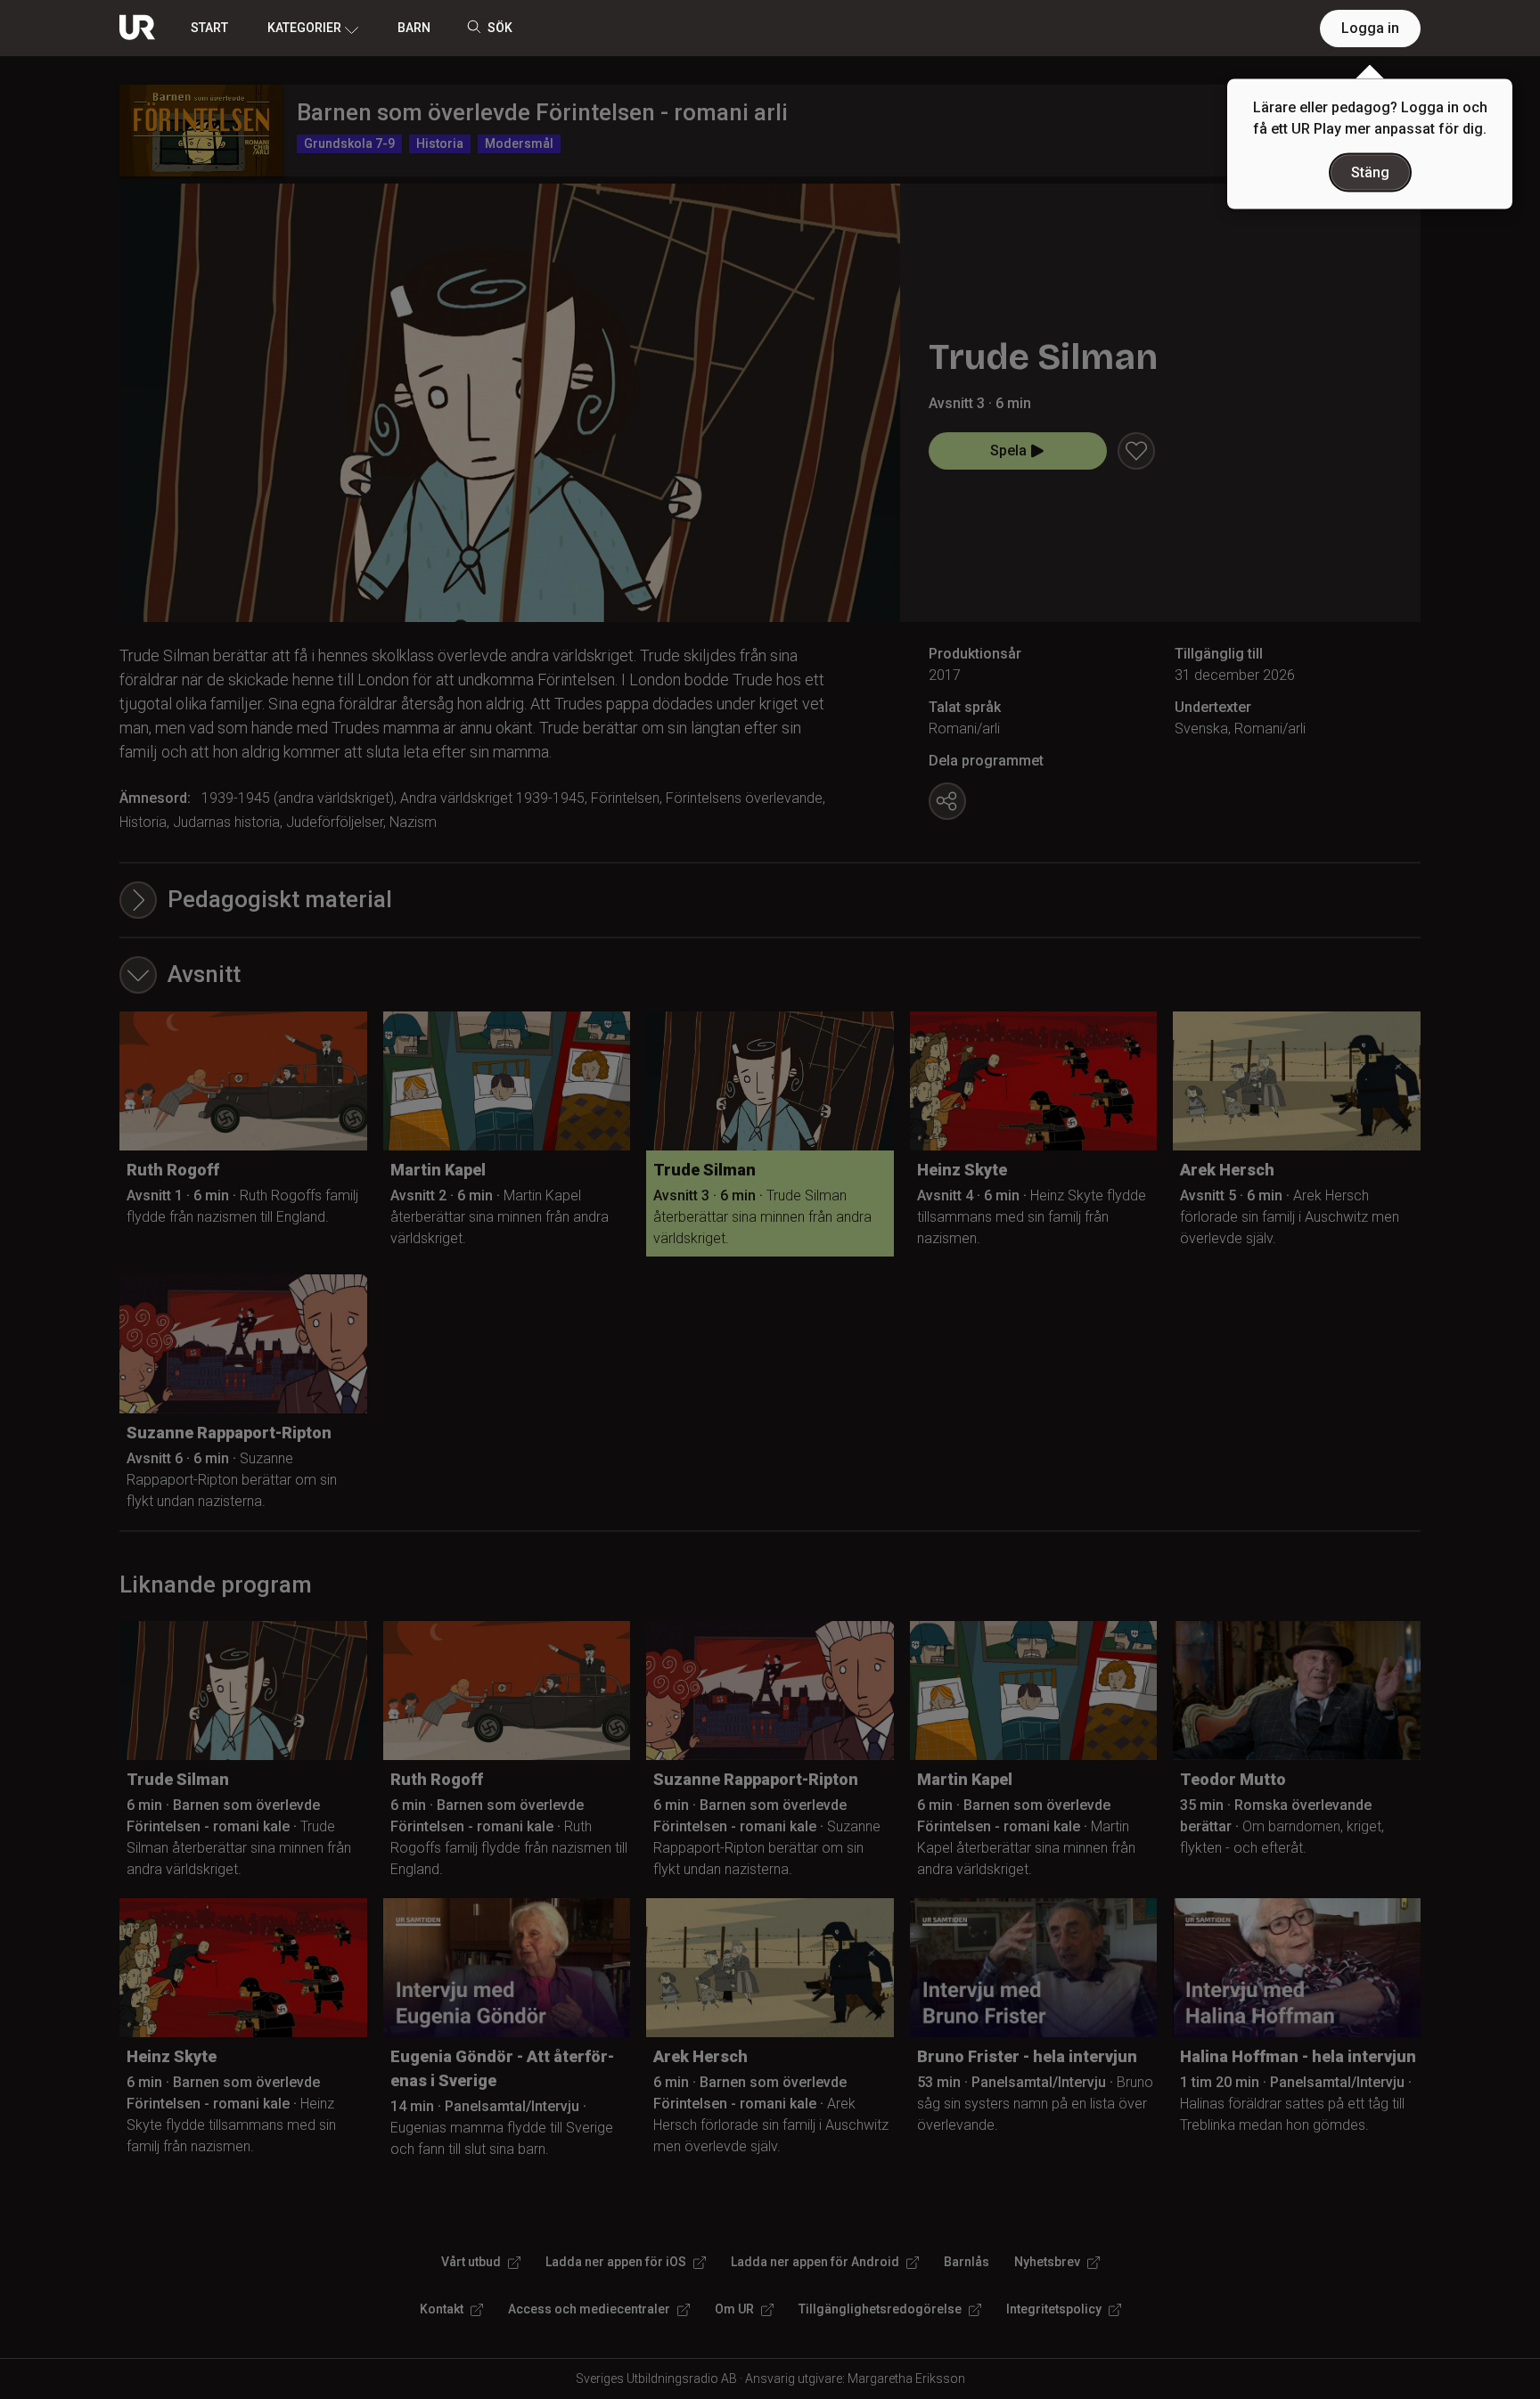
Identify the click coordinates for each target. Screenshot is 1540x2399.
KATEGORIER (304, 28)
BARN (414, 28)
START (209, 28)
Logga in (1370, 28)
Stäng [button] (1370, 172)
